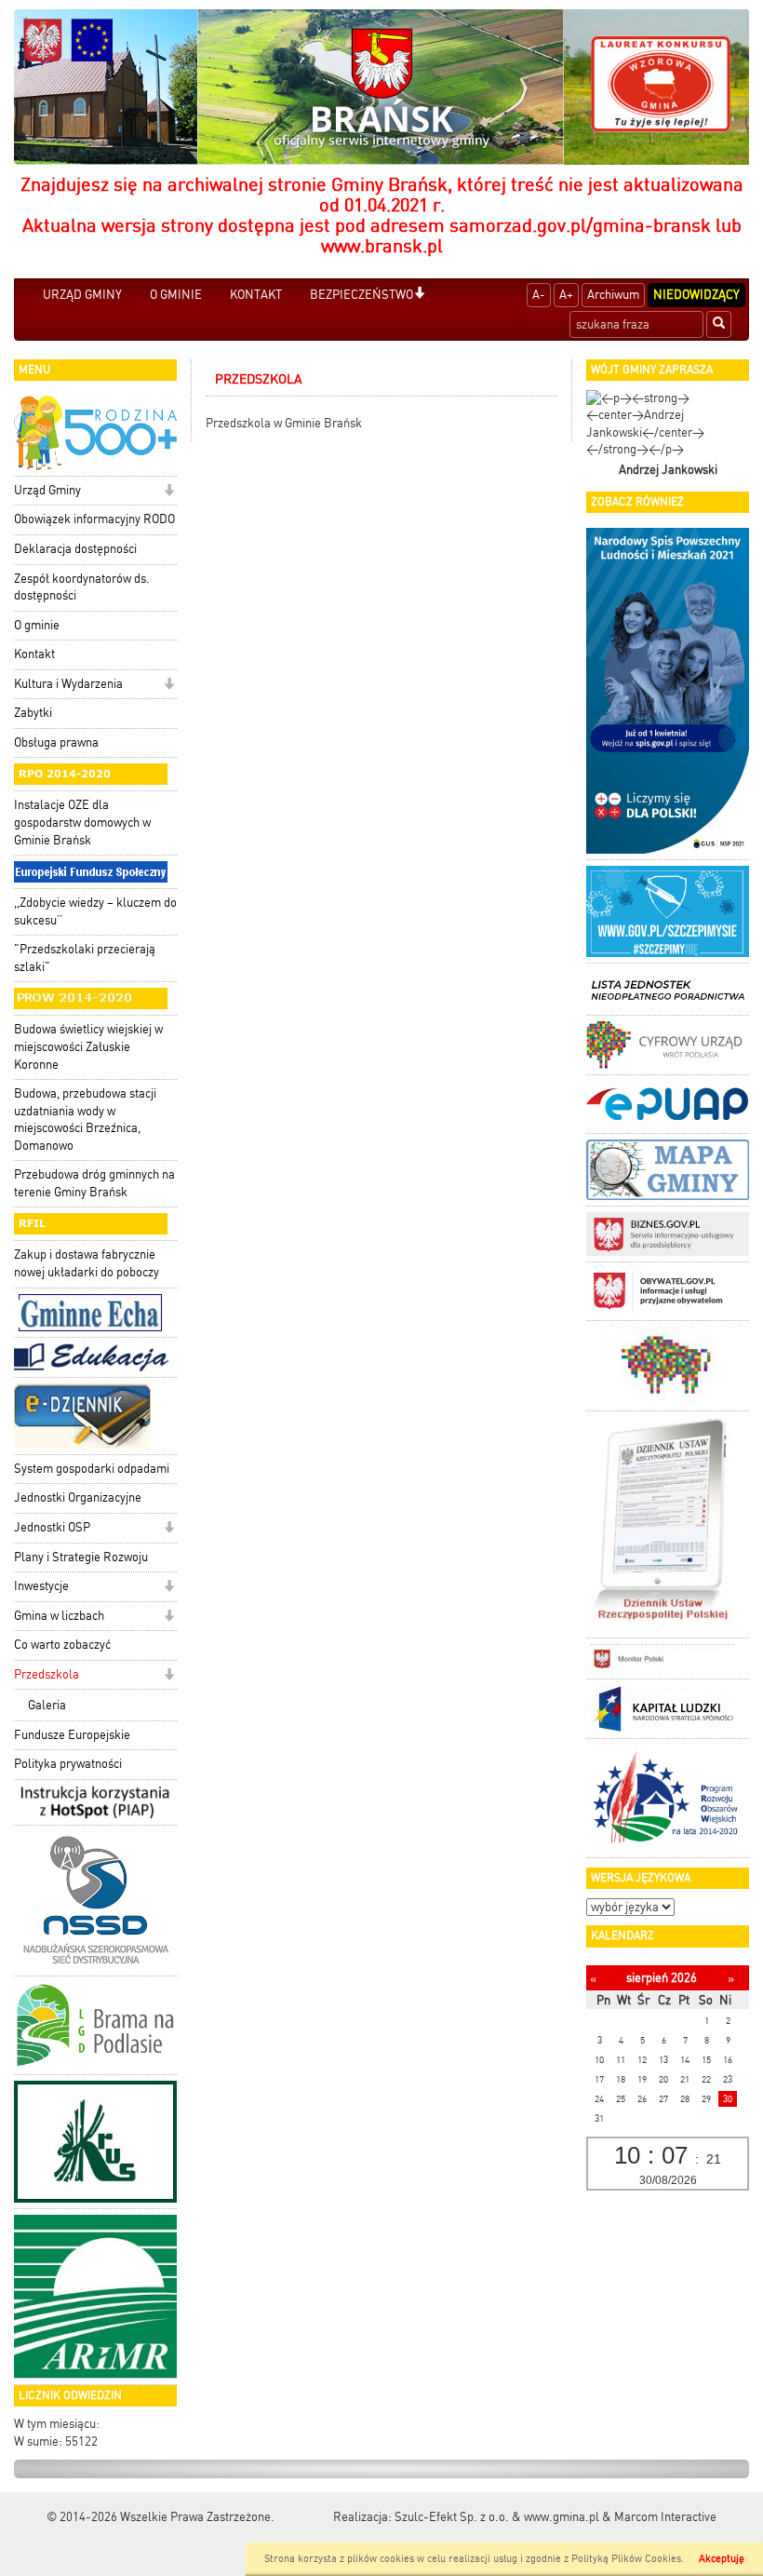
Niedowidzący (696, 295)
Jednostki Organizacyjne (78, 1497)
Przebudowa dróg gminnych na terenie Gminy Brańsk (94, 1183)
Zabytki (33, 713)
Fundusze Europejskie (72, 1735)
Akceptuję (722, 2559)
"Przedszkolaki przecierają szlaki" (85, 958)
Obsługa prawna (56, 742)
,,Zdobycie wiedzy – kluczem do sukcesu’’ (95, 911)
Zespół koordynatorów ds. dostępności (82, 587)
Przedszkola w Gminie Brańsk (284, 423)
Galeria (47, 1705)
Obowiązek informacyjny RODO (94, 519)
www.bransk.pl (382, 246)
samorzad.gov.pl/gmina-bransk (580, 225)
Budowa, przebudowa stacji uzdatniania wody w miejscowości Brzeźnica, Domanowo (85, 1119)
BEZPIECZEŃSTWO (361, 295)
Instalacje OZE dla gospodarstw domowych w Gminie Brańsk (82, 822)
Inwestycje (41, 1586)
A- (539, 295)
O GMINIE (176, 295)
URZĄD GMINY (82, 295)
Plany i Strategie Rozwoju (81, 1557)
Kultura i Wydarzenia (68, 684)
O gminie (37, 625)
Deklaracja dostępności (75, 549)
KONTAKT (256, 295)
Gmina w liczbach (59, 1616)
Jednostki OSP (52, 1527)
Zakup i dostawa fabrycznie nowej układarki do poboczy (87, 1263)
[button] (419, 295)
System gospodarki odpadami (92, 1469)
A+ (566, 295)
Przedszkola (47, 1674)
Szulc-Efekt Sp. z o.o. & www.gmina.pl (497, 2517)
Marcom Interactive (665, 2517)
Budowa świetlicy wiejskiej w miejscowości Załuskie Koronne (88, 1046)
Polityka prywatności (68, 1764)
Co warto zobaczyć (62, 1645)
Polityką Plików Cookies (626, 2559)
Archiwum (613, 295)
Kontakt (34, 654)
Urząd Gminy (47, 490)
